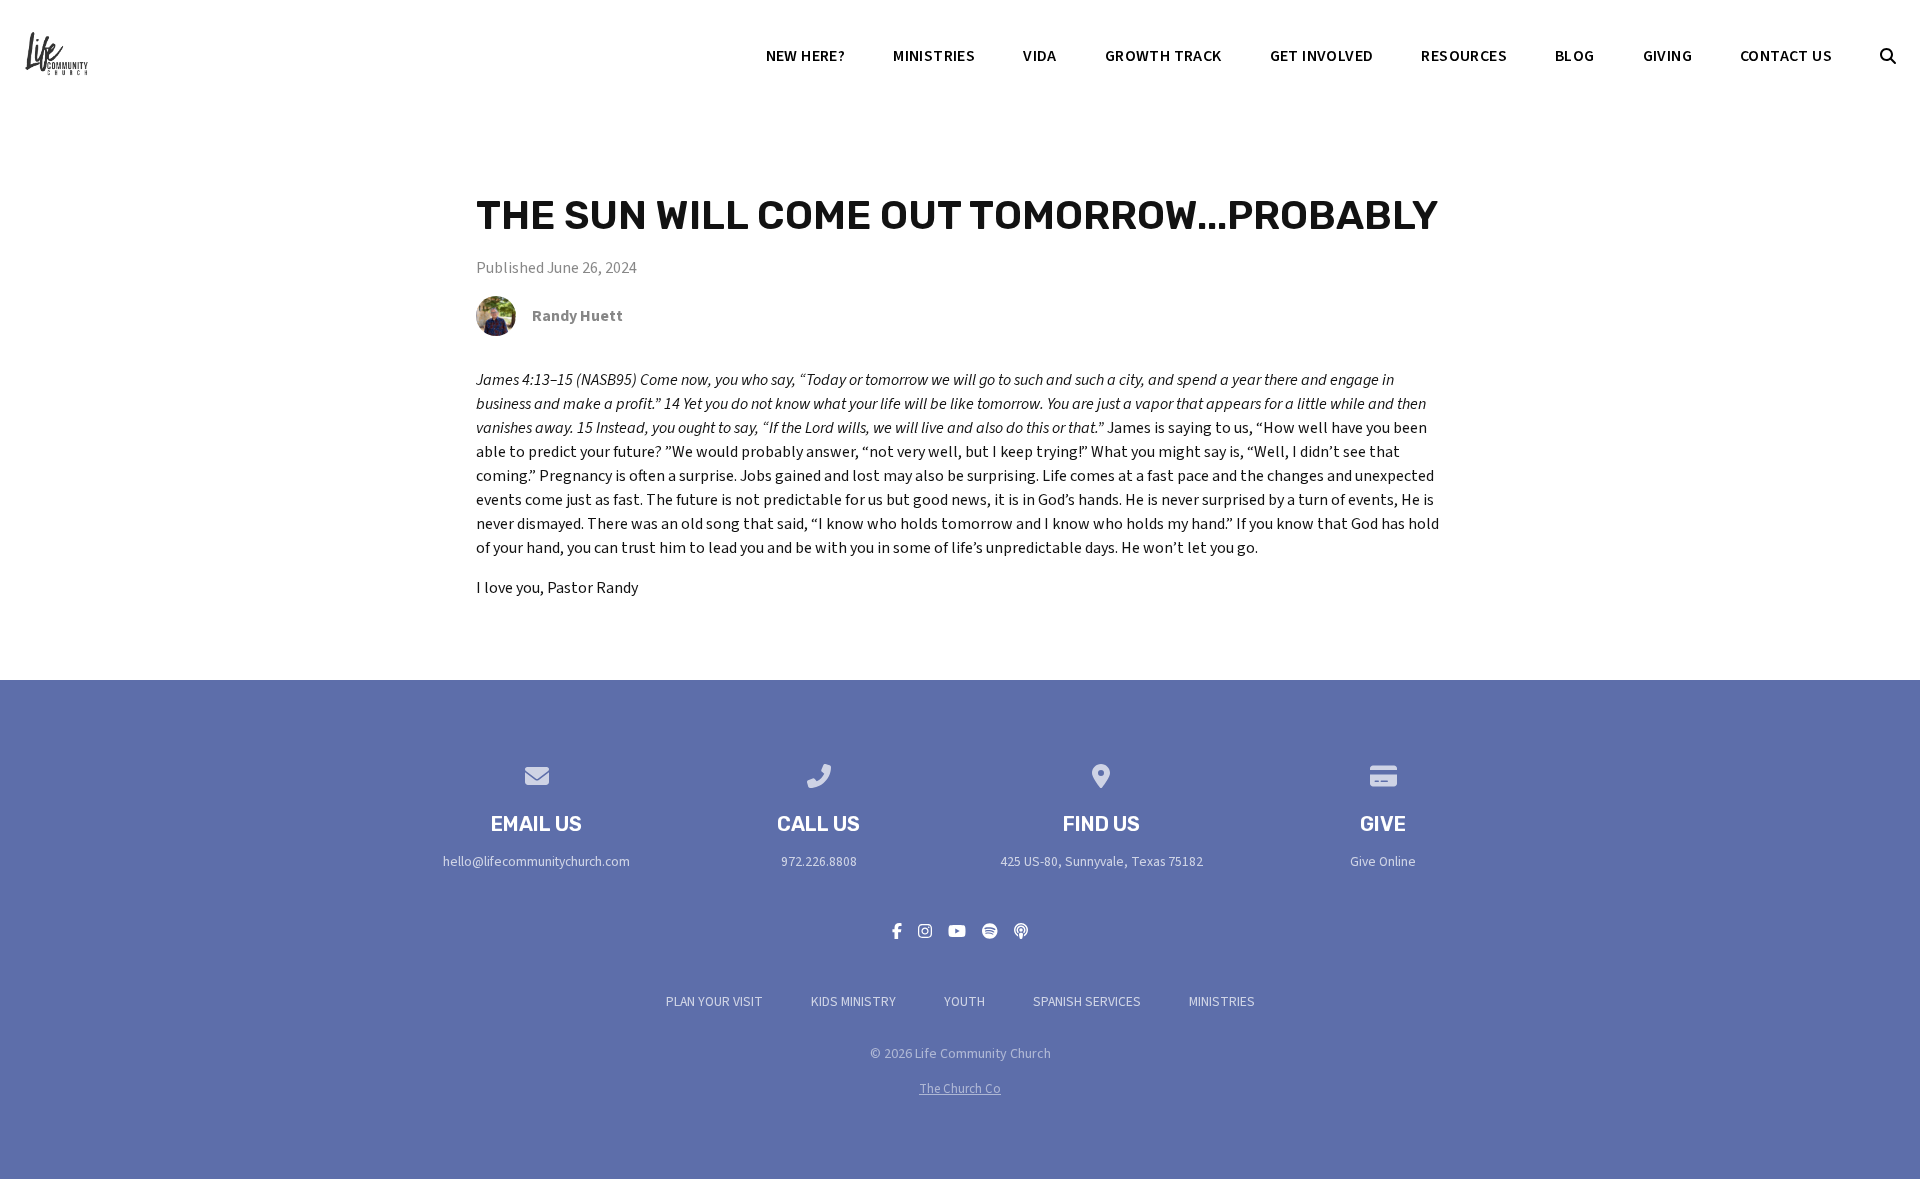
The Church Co (960, 1089)
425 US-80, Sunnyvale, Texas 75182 (1101, 861)
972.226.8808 (819, 861)
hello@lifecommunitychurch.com (536, 861)
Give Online (1383, 861)
